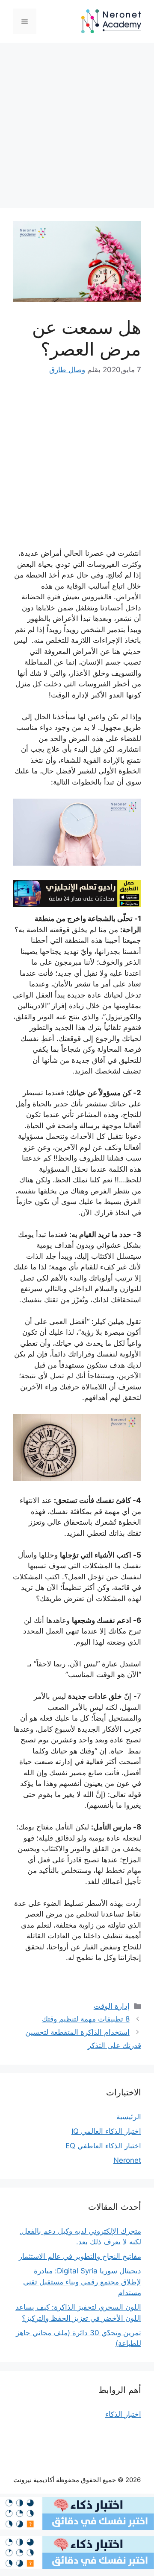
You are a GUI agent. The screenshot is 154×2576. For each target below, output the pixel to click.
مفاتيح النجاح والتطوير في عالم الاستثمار (80, 2256)
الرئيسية (129, 2117)
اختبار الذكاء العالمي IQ (106, 2131)
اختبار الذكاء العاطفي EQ (103, 2146)
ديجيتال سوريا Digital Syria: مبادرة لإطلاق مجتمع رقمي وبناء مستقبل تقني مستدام (82, 2282)
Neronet (127, 2160)
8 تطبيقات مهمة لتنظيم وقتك (86, 2019)
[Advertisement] (77, 128)
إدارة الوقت (112, 2006)
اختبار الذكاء (123, 2414)
